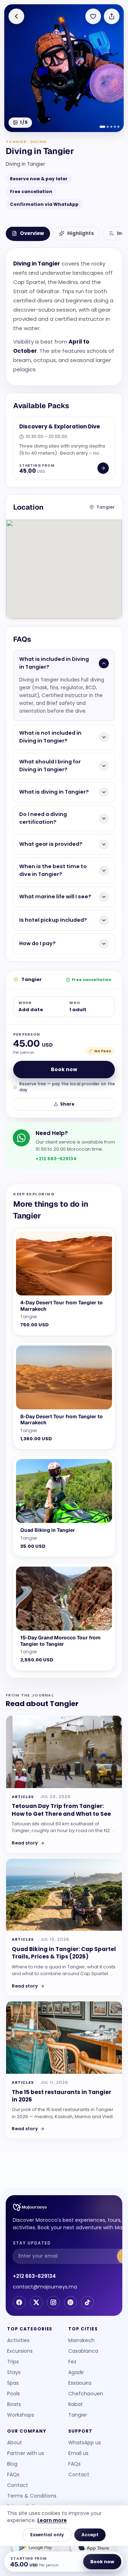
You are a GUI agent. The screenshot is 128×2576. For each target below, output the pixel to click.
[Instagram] (53, 2302)
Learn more (52, 2520)
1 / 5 (24, 122)
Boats (14, 2404)
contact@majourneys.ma (45, 2287)
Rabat (76, 2404)
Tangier (78, 2415)
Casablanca (83, 2351)
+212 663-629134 (34, 2276)
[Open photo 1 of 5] (64, 68)
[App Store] (93, 2548)
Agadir (76, 2372)
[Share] (112, 16)
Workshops (21, 2415)
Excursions (20, 2351)
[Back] (16, 16)
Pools (14, 2394)
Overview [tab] (32, 233)
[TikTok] (87, 2302)
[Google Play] (35, 2548)
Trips (13, 2362)
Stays (14, 2372)
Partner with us (26, 2453)
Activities (18, 2340)
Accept (90, 2535)
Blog (12, 2464)
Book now (64, 1069)
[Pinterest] (70, 2302)
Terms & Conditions (32, 2496)
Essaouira (80, 2383)
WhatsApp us (85, 2443)
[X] (36, 2302)
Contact (18, 2485)
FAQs (13, 2474)
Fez (72, 2362)
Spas (13, 2383)
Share (67, 1104)
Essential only (47, 2535)
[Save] (93, 16)
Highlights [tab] (81, 233)
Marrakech (81, 2340)
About (15, 2443)
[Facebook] (19, 2302)
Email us (78, 2453)
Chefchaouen (86, 2394)
